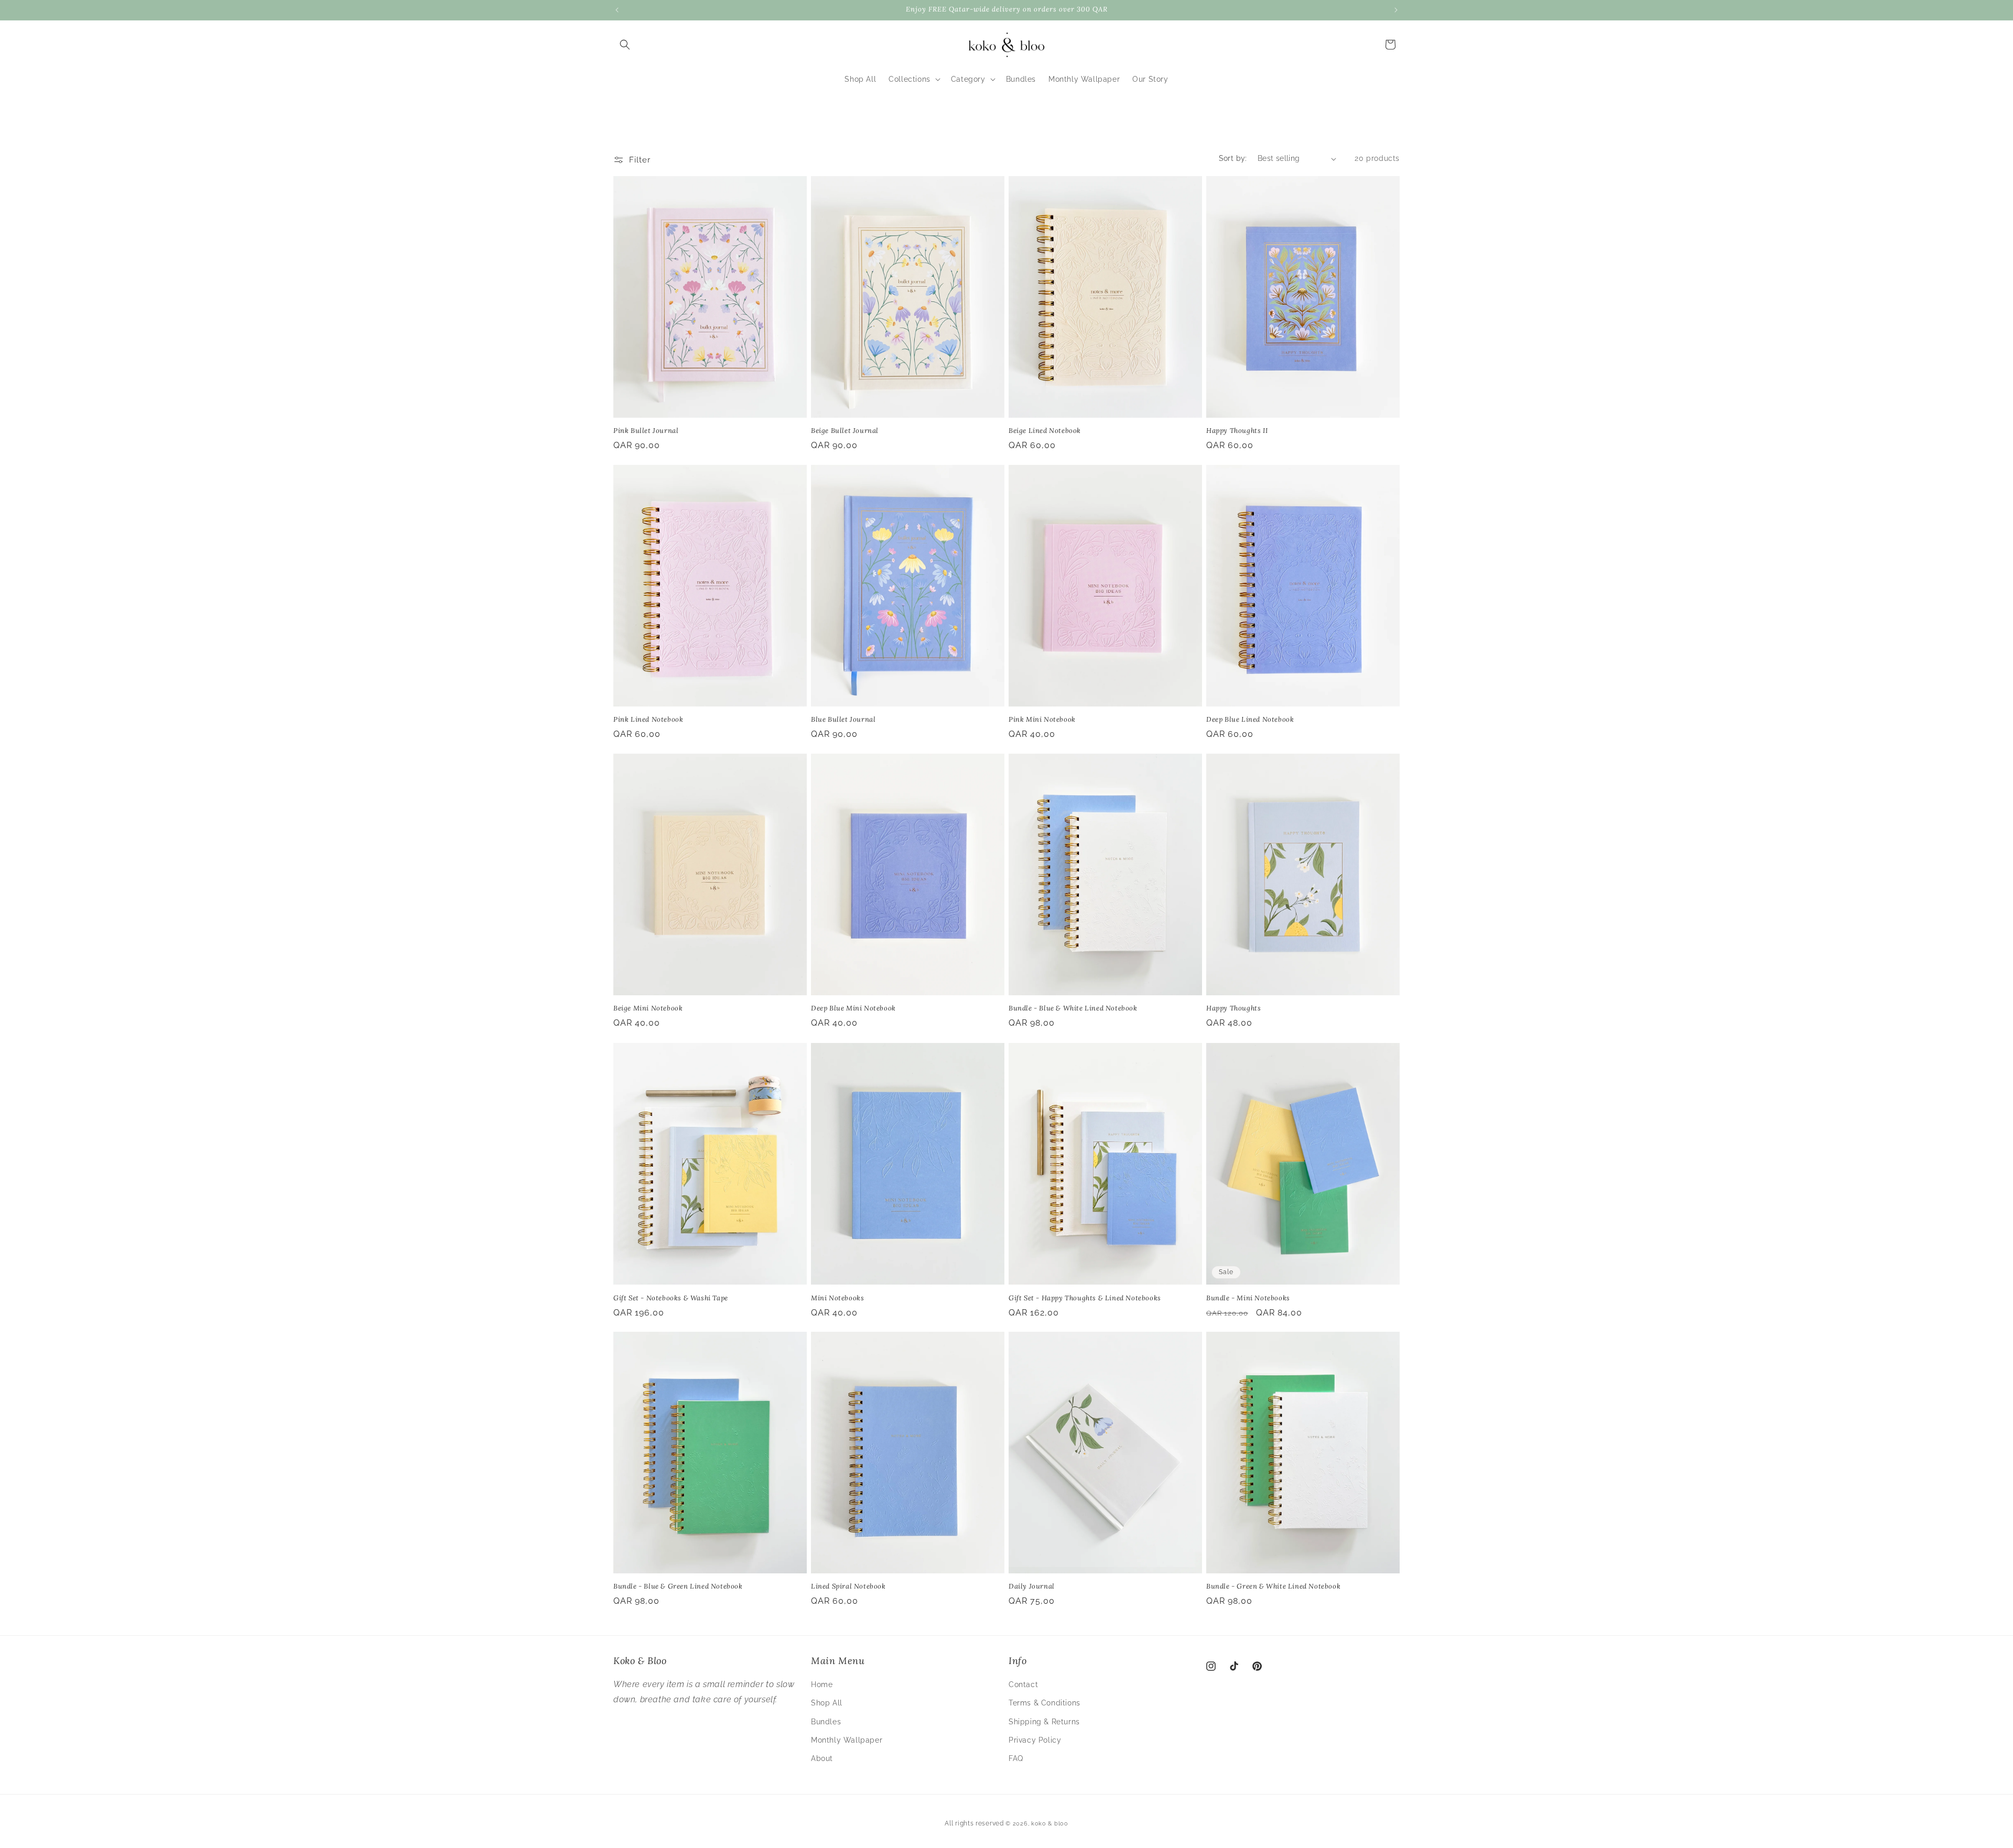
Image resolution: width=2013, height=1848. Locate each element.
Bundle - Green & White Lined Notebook (1273, 1586)
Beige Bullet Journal (845, 431)
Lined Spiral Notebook (848, 1586)
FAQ (1016, 1758)
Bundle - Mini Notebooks (1248, 1298)
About (822, 1758)
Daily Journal (1032, 1586)
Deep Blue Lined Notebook (1250, 720)
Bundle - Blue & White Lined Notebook (1073, 1009)
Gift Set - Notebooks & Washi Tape (671, 1298)
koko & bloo (1050, 1824)
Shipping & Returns (1044, 1722)
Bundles (826, 1722)
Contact (1023, 1684)
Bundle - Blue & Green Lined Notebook (678, 1586)
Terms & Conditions (1045, 1703)
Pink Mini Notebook (1042, 720)
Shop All (827, 1703)
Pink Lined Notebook (648, 720)
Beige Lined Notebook (1045, 431)
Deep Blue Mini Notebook (853, 1009)
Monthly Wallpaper (847, 1740)
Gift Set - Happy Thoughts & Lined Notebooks (1085, 1298)
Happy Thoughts (1233, 1009)
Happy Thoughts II (1237, 431)
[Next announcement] (1396, 10)
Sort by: (1233, 158)
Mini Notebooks (837, 1298)
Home (822, 1684)
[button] (625, 45)
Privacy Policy (1035, 1740)
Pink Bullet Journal (646, 431)
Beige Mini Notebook (648, 1009)
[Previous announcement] (617, 10)
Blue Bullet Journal (843, 720)
